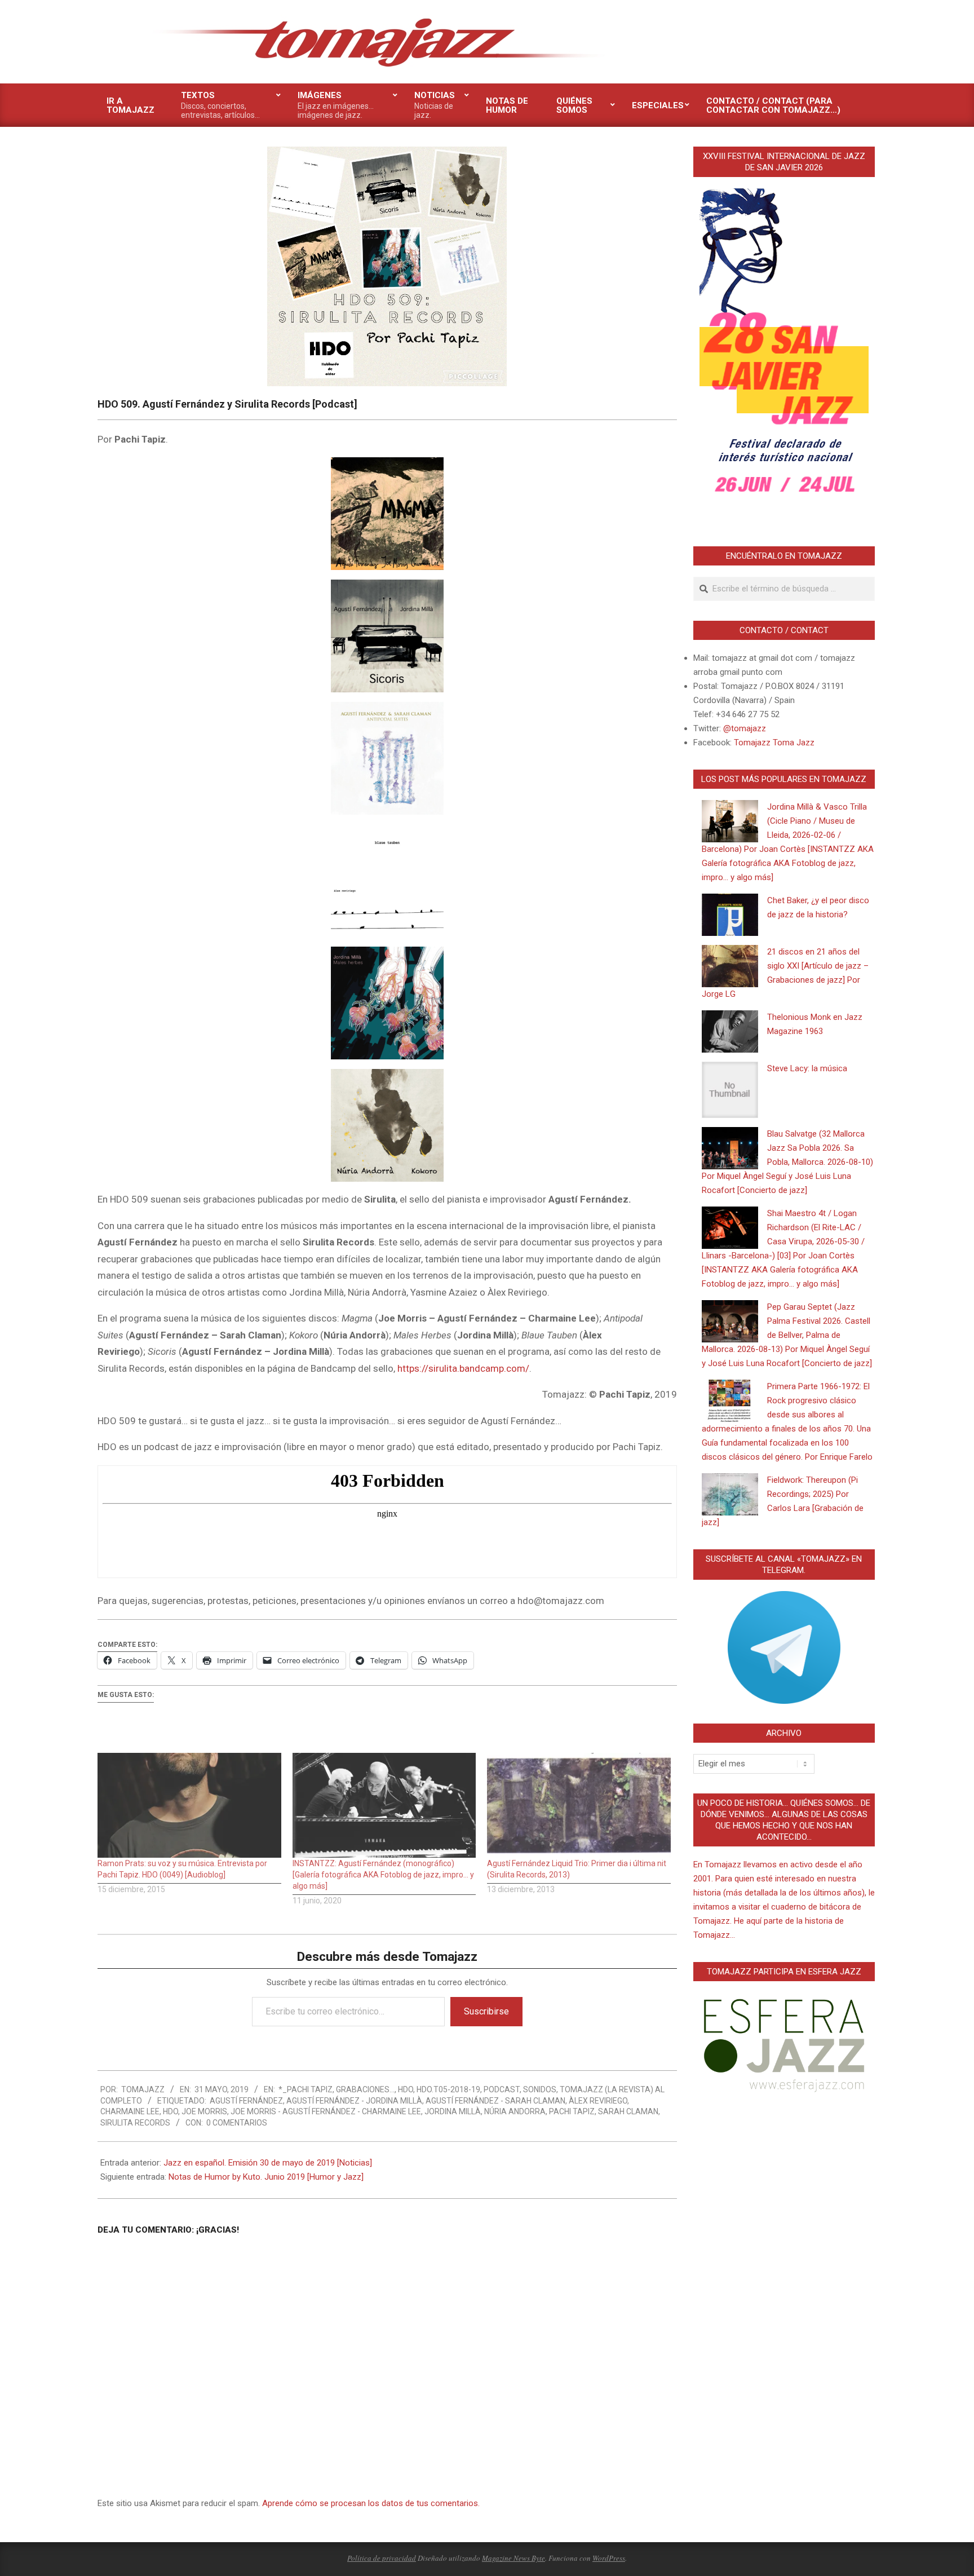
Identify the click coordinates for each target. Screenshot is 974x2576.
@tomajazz (745, 728)
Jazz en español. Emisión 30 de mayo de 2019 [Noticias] (268, 2163)
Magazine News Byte (513, 2558)
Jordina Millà (453, 2111)
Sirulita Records (135, 2123)
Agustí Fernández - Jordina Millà (354, 2101)
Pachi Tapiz (572, 2111)
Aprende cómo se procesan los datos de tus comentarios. (371, 2503)
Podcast (502, 2089)
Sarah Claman (628, 2111)
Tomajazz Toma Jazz (774, 743)
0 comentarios (237, 2123)
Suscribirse (486, 2011)
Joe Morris (204, 2111)
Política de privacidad (382, 2558)
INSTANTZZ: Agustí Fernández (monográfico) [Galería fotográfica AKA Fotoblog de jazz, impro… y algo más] (383, 1875)
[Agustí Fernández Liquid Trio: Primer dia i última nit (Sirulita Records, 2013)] (579, 1805)
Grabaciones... (365, 2089)
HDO (406, 2089)
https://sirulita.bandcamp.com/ (463, 1368)
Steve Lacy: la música (807, 1068)
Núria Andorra (515, 2111)
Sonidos (540, 2089)
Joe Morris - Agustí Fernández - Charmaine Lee (326, 2111)
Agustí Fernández (246, 2101)
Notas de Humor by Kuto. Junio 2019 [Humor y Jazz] (266, 2177)
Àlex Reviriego (598, 2101)
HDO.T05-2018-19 (448, 2089)
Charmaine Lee (130, 2111)
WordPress (609, 2558)
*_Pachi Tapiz (306, 2089)
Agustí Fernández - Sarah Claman (495, 2101)
